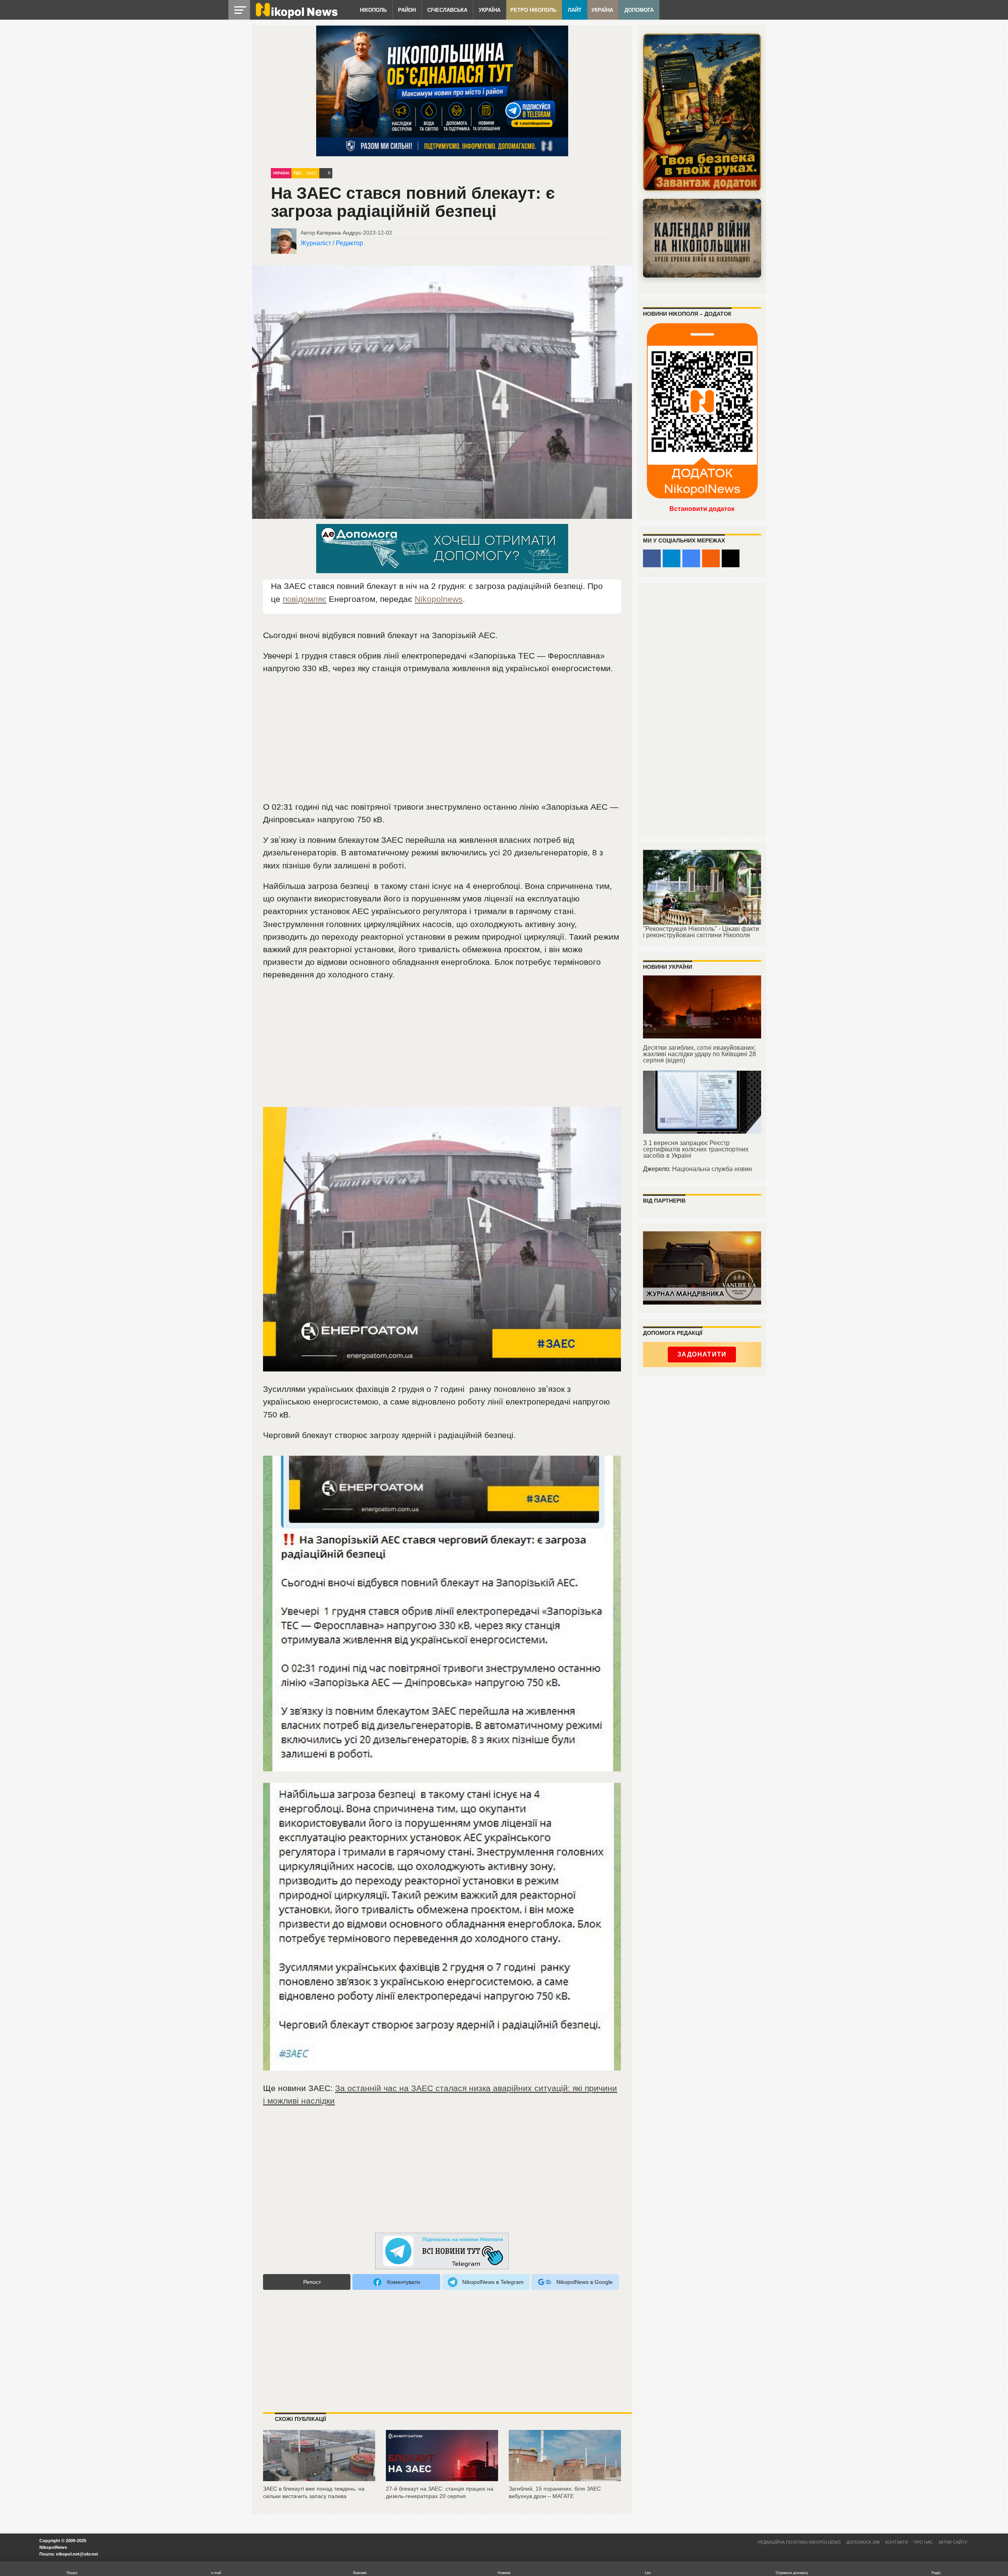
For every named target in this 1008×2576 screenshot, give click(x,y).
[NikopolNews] (442, 2251)
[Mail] (731, 558)
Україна (490, 10)
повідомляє (305, 599)
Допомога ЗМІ (863, 2542)
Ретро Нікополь (533, 10)
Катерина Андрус (339, 233)
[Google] (691, 558)
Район (407, 10)
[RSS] (711, 558)
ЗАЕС (312, 173)
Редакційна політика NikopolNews (799, 2542)
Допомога (639, 10)
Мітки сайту (953, 2542)
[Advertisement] (442, 741)
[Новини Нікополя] (296, 16)
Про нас (923, 2542)
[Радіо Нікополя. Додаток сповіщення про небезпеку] (702, 112)
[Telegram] (672, 558)
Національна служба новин (712, 1169)
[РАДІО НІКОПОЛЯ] (702, 238)
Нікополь (373, 10)
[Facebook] (652, 558)
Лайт (575, 10)
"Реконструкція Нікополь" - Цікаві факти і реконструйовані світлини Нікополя (701, 932)
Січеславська (447, 10)
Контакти (897, 2542)
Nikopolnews (439, 599)
